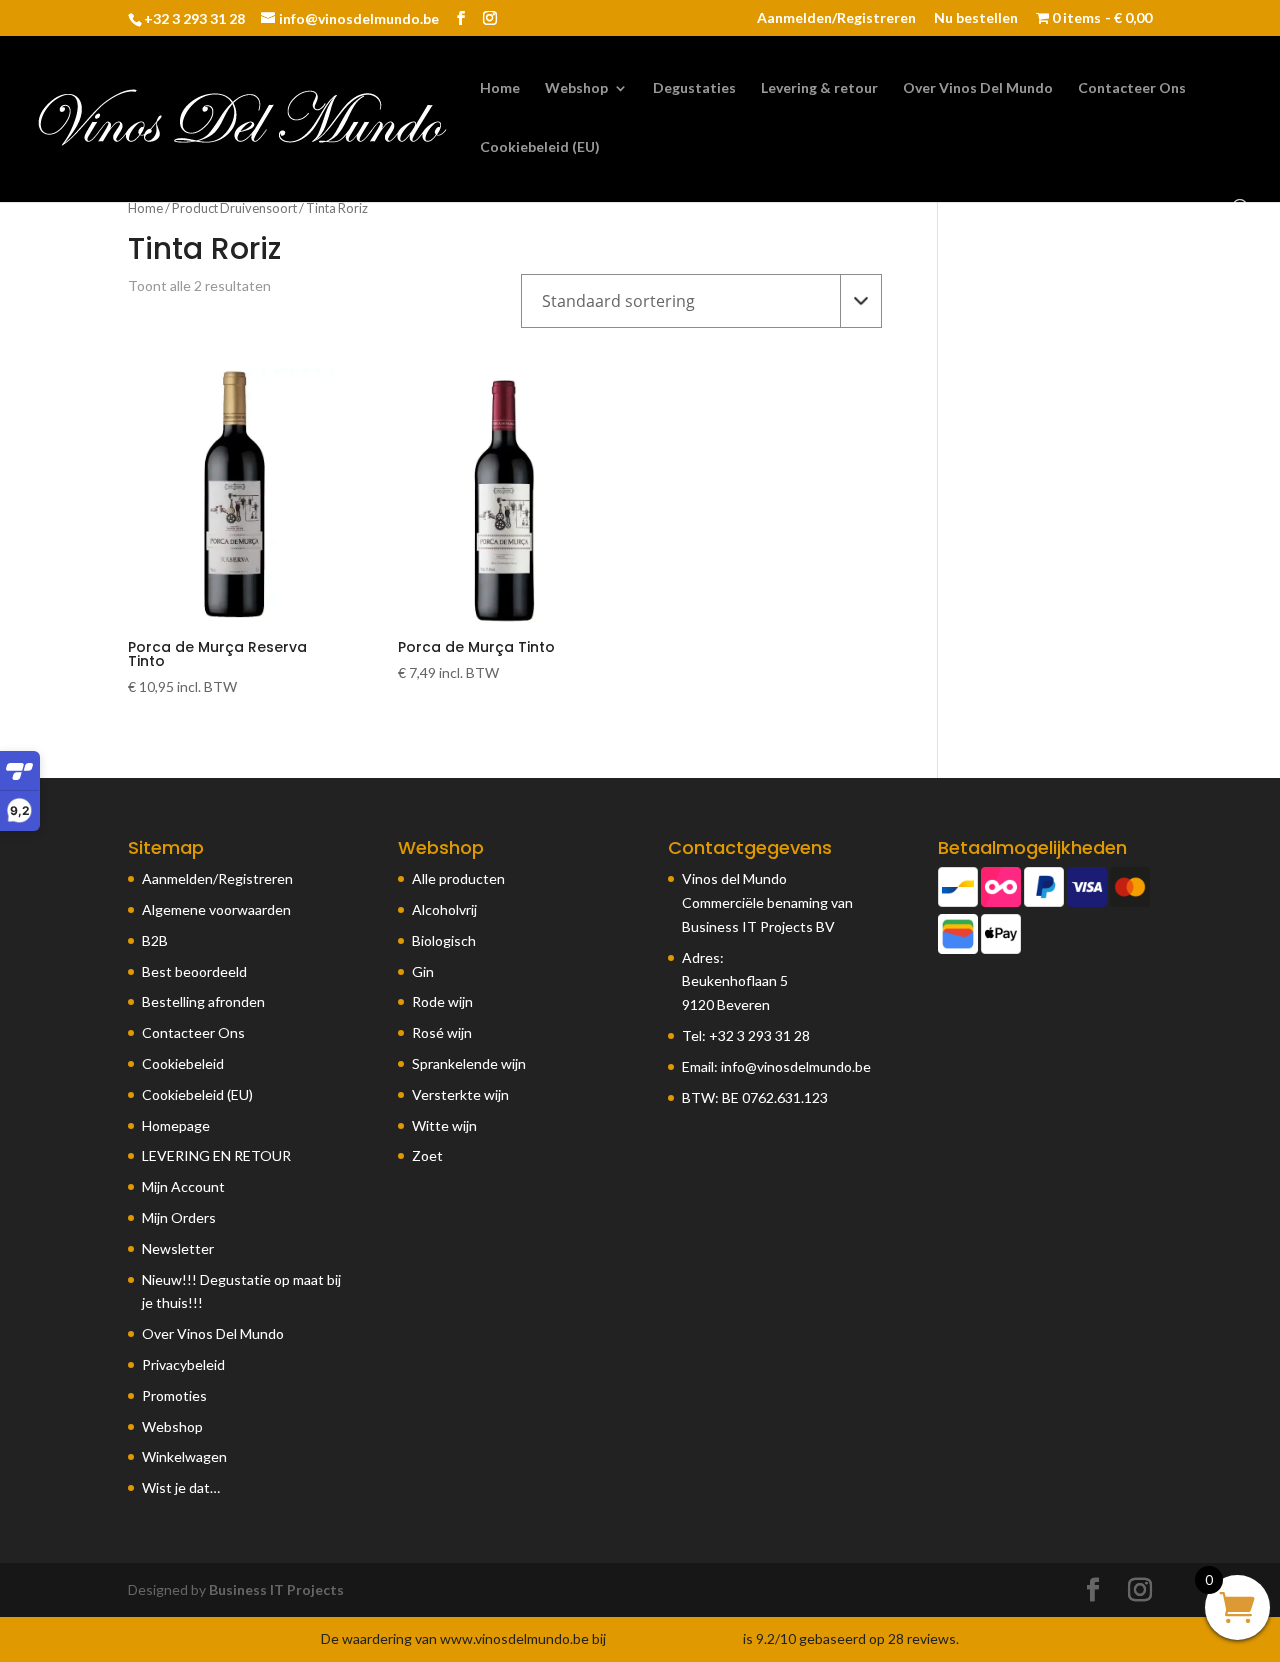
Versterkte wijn (460, 1094)
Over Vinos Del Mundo (978, 88)
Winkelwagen (184, 1456)
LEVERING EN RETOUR (216, 1155)
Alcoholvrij (444, 909)
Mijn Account (183, 1186)
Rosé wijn (442, 1032)
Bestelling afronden (203, 1001)
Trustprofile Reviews (674, 1638)
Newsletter (178, 1248)
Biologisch (444, 940)
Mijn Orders (179, 1217)
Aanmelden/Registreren (836, 18)
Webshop (576, 88)
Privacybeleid (183, 1364)
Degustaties (694, 88)
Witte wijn (444, 1125)
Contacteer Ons (1132, 88)
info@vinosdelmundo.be (796, 1066)
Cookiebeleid (183, 1063)
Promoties (174, 1395)
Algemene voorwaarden (216, 909)
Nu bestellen (976, 18)
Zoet (427, 1155)
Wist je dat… (181, 1487)
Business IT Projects (276, 1589)
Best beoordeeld (194, 971)
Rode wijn (442, 1001)
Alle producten (458, 878)
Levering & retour (819, 88)
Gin (423, 971)
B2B (155, 940)
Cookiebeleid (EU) (540, 147)
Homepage (176, 1125)
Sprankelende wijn (469, 1063)
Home (500, 88)
